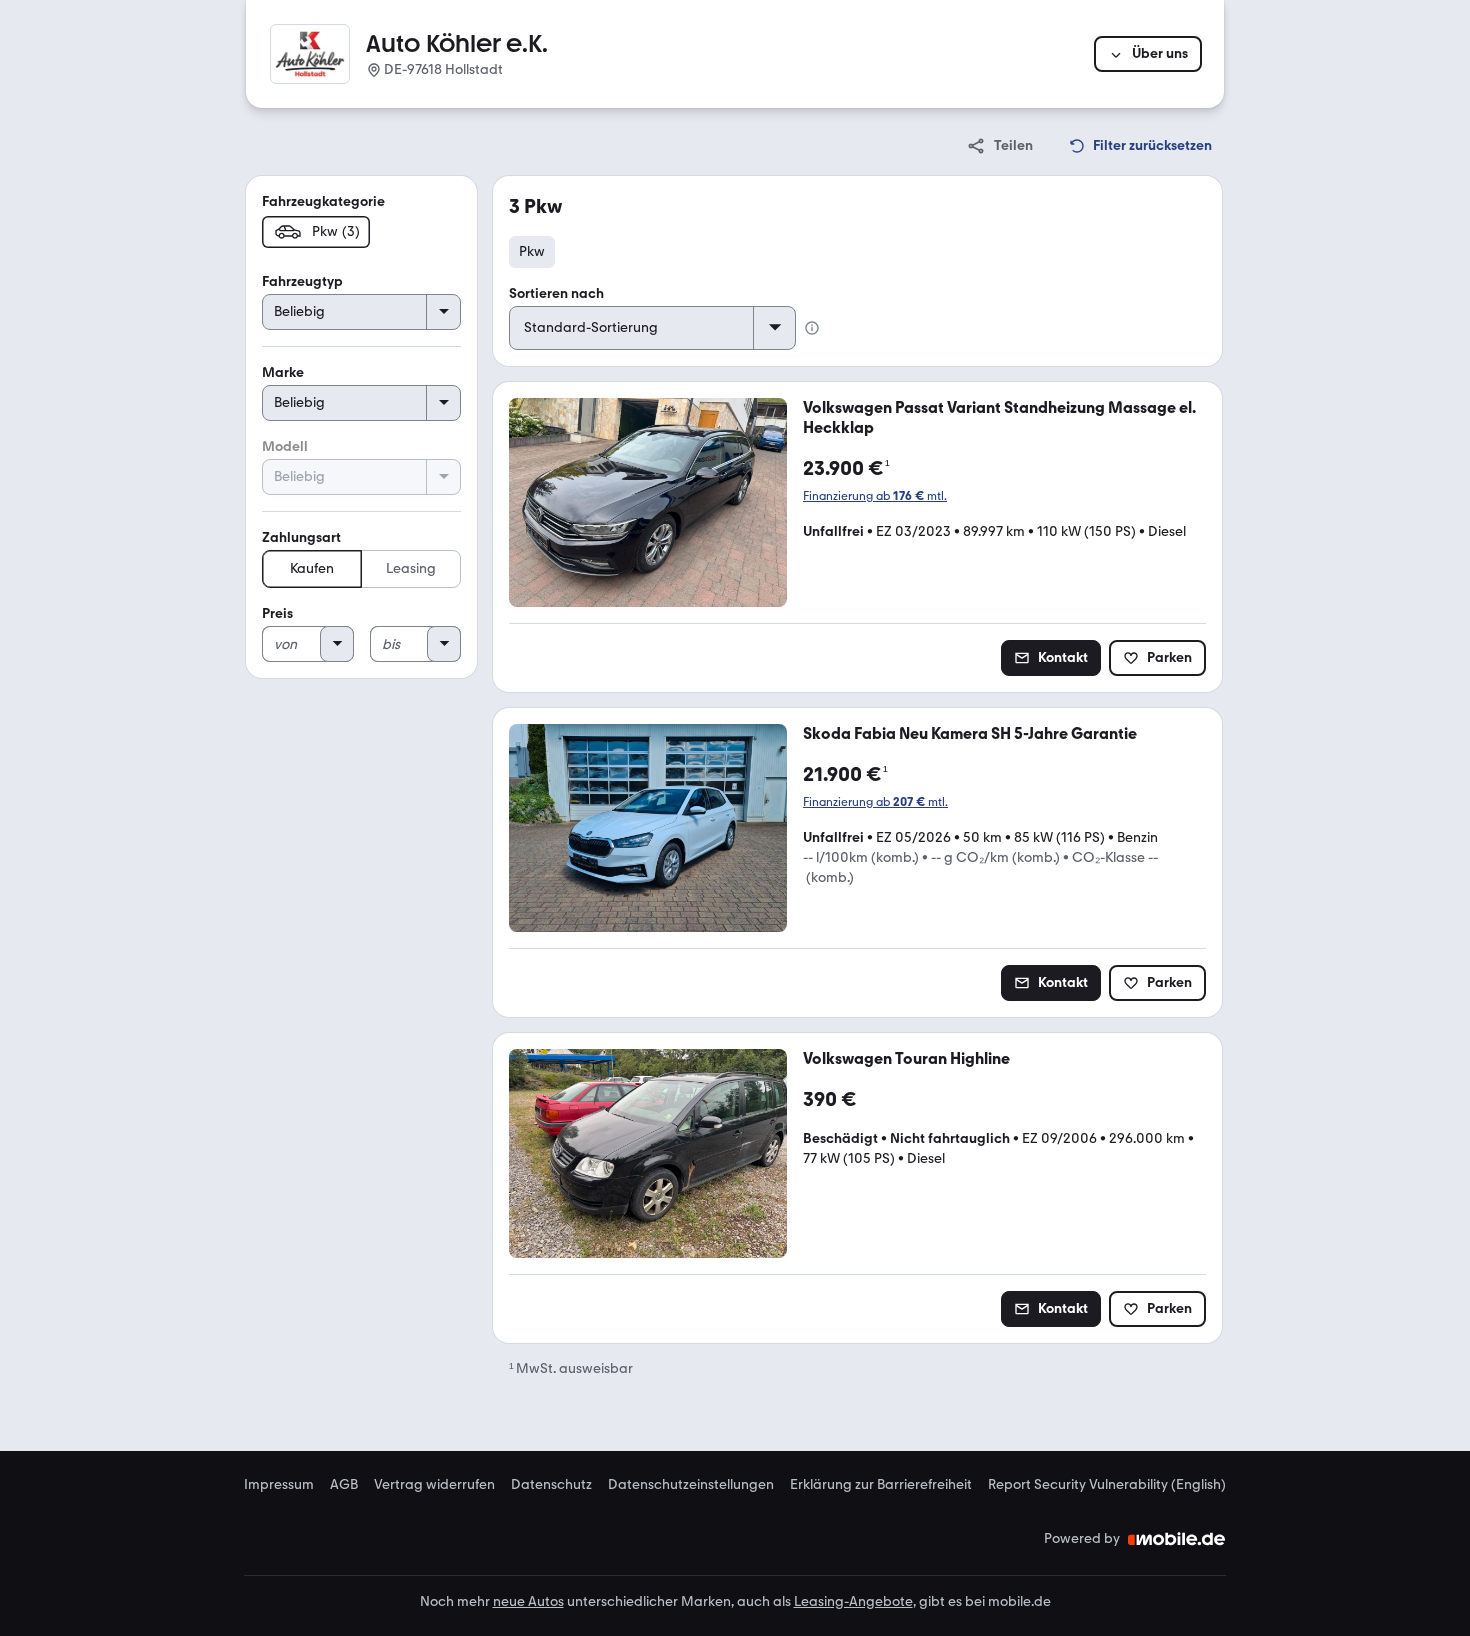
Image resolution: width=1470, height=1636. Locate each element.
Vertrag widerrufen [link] (434, 1485)
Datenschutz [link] (551, 1485)
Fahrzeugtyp (302, 281)
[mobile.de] (1177, 1539)
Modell (285, 446)
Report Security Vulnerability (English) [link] (1107, 1485)
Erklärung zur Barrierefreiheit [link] (881, 1485)
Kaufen (312, 568)
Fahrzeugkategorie (323, 201)
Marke (283, 372)
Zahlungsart (301, 537)
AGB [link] (344, 1485)
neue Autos (528, 1601)
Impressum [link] (279, 1485)
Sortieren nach (556, 293)
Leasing (411, 568)
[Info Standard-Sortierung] (812, 328)
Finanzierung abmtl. (875, 496)
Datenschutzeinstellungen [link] (691, 1485)
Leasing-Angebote (853, 1601)
